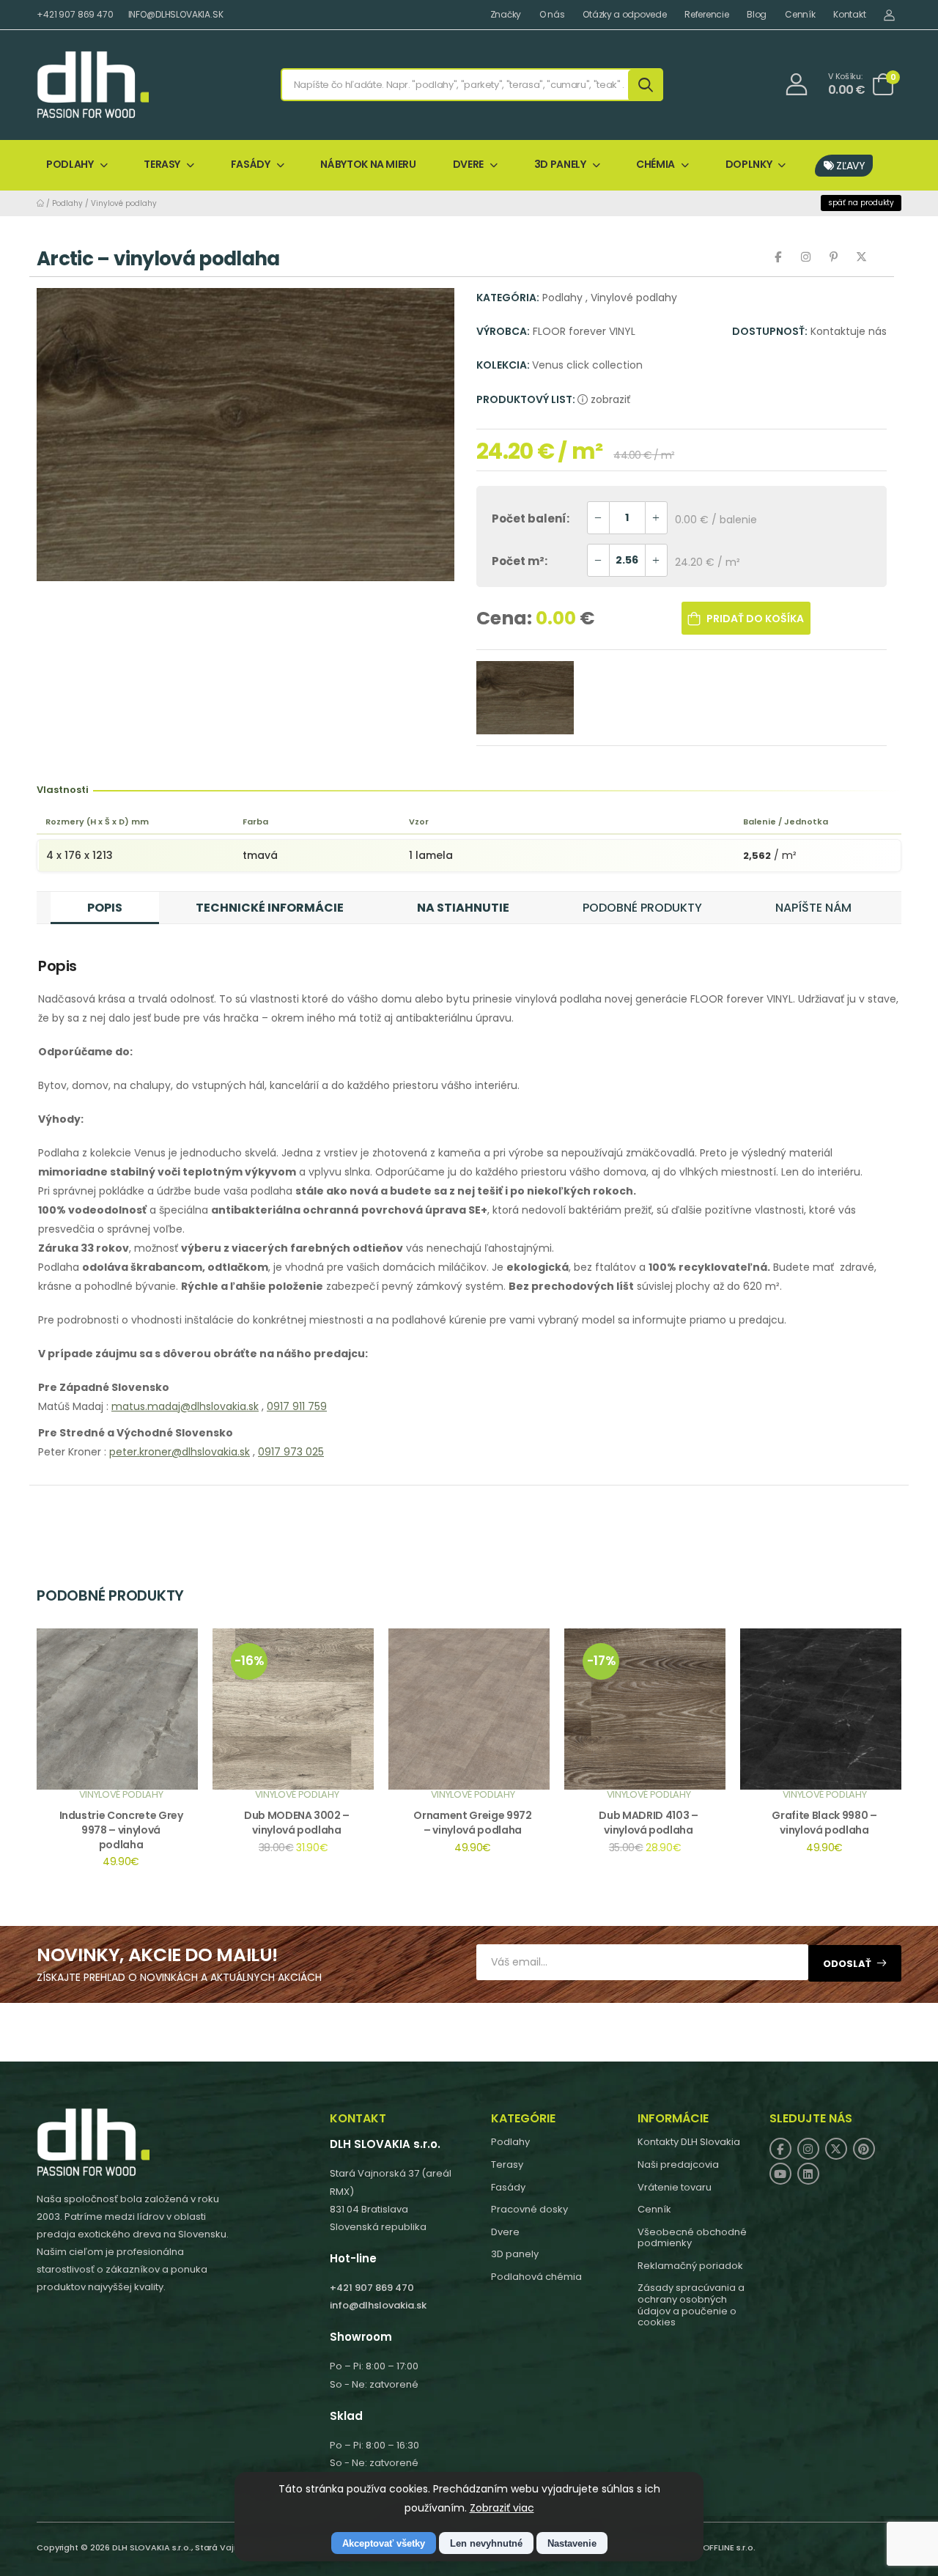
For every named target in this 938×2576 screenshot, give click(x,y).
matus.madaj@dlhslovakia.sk (185, 1406)
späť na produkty (861, 203)
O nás (552, 15)
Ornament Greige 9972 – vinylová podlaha (472, 1823)
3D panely (515, 2254)
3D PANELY (560, 164)
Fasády (508, 2187)
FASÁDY (251, 164)
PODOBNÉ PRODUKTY (642, 908)
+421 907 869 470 (75, 14)
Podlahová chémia (536, 2277)
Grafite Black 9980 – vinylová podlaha (824, 1823)
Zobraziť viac (502, 2508)
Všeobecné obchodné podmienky (692, 2238)
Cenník (800, 15)
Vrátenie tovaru (675, 2187)
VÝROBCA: (503, 331)
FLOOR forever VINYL (584, 331)
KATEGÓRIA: (508, 298)
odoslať (847, 1964)
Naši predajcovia (678, 2164)
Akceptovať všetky (384, 2543)
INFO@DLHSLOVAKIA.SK (176, 14)
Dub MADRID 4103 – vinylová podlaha (648, 1823)
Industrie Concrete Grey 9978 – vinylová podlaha (121, 1830)
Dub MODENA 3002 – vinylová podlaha (297, 1823)
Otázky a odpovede (624, 15)
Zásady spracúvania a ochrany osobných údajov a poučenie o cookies (691, 2305)
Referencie (706, 15)
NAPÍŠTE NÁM (813, 908)
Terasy (507, 2164)
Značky (506, 15)
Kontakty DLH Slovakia (689, 2142)
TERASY (162, 164)
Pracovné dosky (529, 2209)
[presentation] (890, 1767)
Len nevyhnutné (486, 2543)
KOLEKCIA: (504, 365)
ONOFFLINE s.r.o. (723, 2547)
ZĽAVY (850, 166)
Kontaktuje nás (849, 331)
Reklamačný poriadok (690, 2266)
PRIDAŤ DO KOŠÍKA (755, 619)
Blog (757, 15)
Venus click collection (587, 365)
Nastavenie (572, 2543)
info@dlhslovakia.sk (378, 2305)
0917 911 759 (297, 1406)
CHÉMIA (656, 164)
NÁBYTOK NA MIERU (368, 164)
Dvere (505, 2232)
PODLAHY (70, 164)
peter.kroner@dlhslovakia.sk (180, 1452)
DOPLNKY (749, 164)
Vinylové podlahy (124, 203)
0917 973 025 (291, 1452)
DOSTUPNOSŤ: (770, 331)
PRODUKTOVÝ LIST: (527, 399)
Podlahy (67, 203)
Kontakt (849, 15)
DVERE (468, 164)
